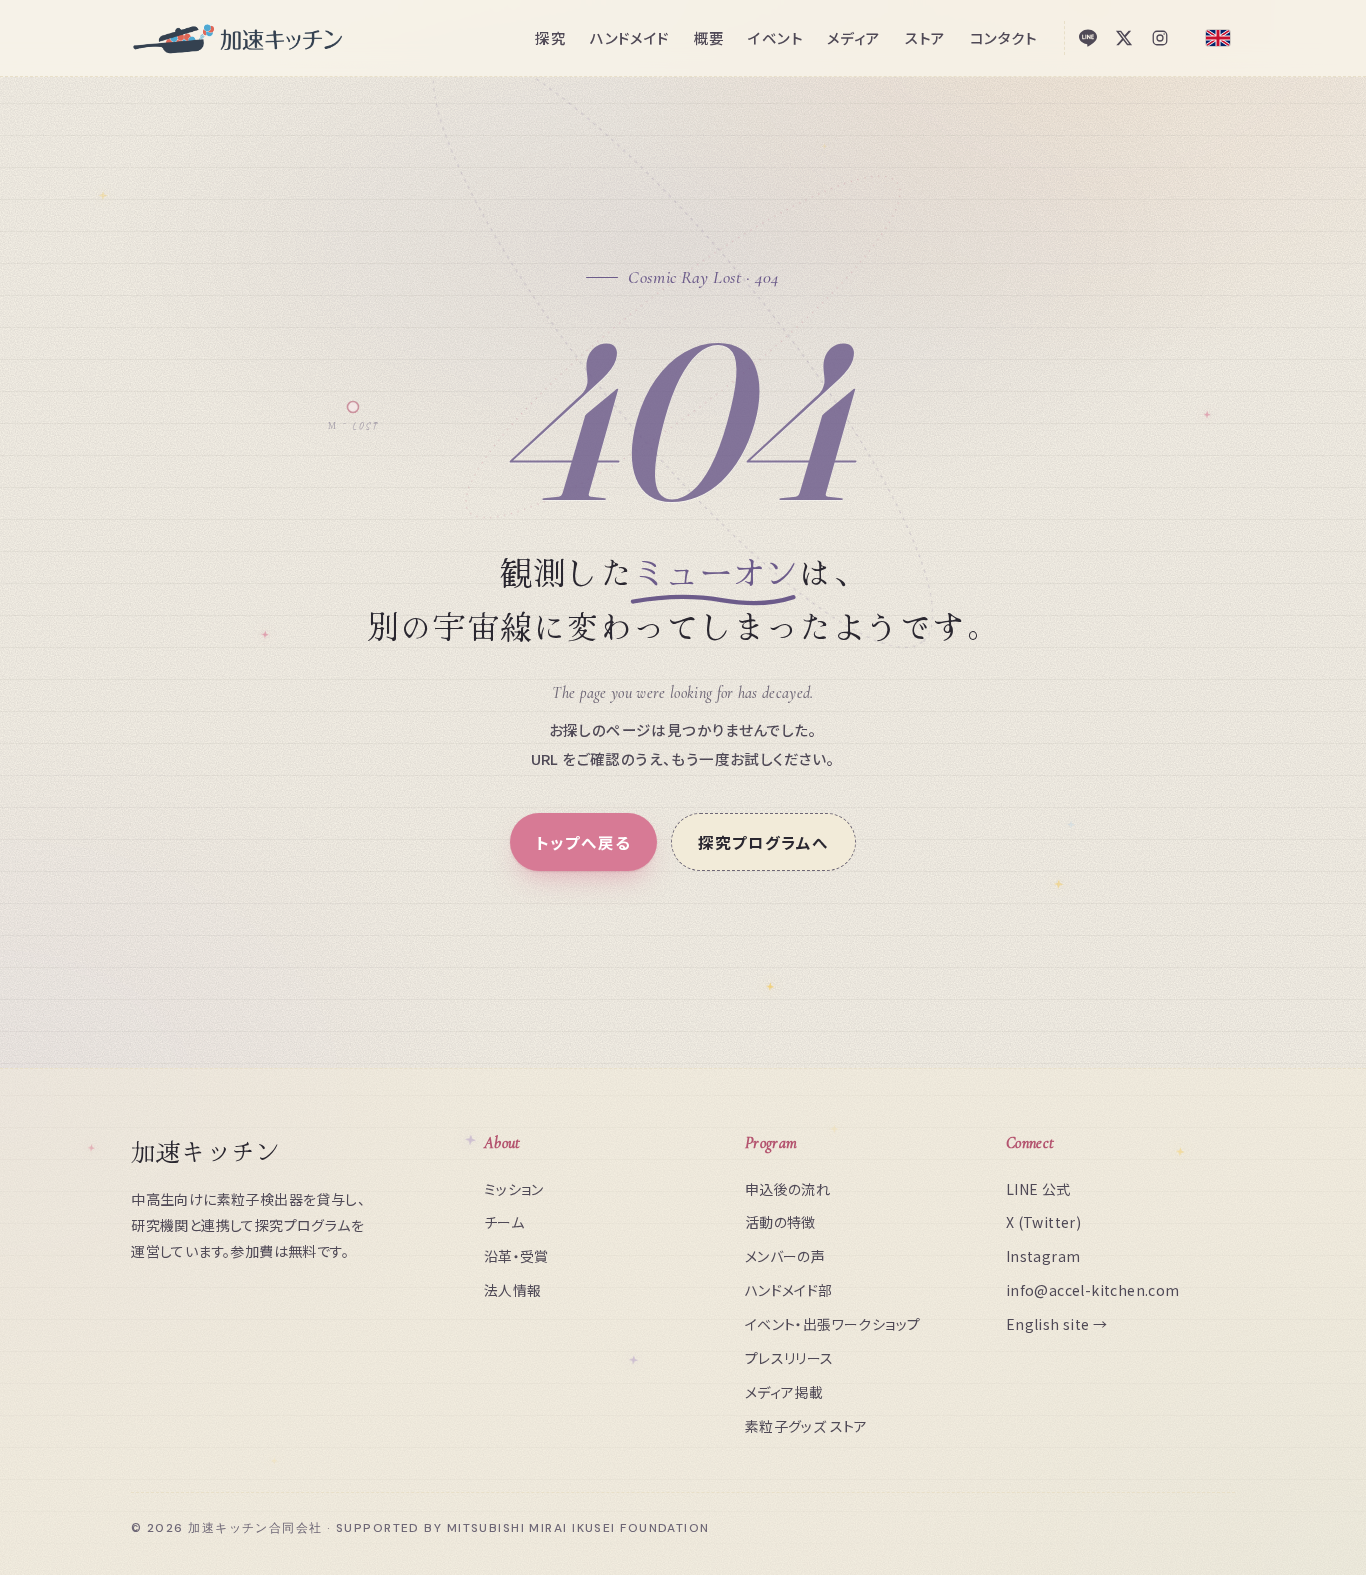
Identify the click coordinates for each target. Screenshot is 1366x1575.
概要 (709, 37)
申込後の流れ (787, 1189)
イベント (775, 37)
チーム (504, 1222)
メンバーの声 (785, 1256)
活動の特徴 (780, 1222)
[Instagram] (1160, 38)
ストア (925, 37)
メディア (854, 37)
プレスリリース (789, 1358)
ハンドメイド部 (789, 1290)
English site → (1057, 1324)
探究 (550, 37)
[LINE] (1088, 38)
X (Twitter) (1043, 1222)
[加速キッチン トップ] (238, 38)
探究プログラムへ (763, 842)
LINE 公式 (1038, 1189)
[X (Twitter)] (1124, 38)
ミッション (514, 1189)
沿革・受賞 (516, 1256)
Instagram (1043, 1256)
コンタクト (1004, 37)
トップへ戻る (583, 842)
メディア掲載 (784, 1392)
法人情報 (513, 1290)
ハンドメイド (629, 37)
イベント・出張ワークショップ (833, 1324)
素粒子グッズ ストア (806, 1426)
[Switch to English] (1218, 38)
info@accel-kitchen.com (1093, 1290)
